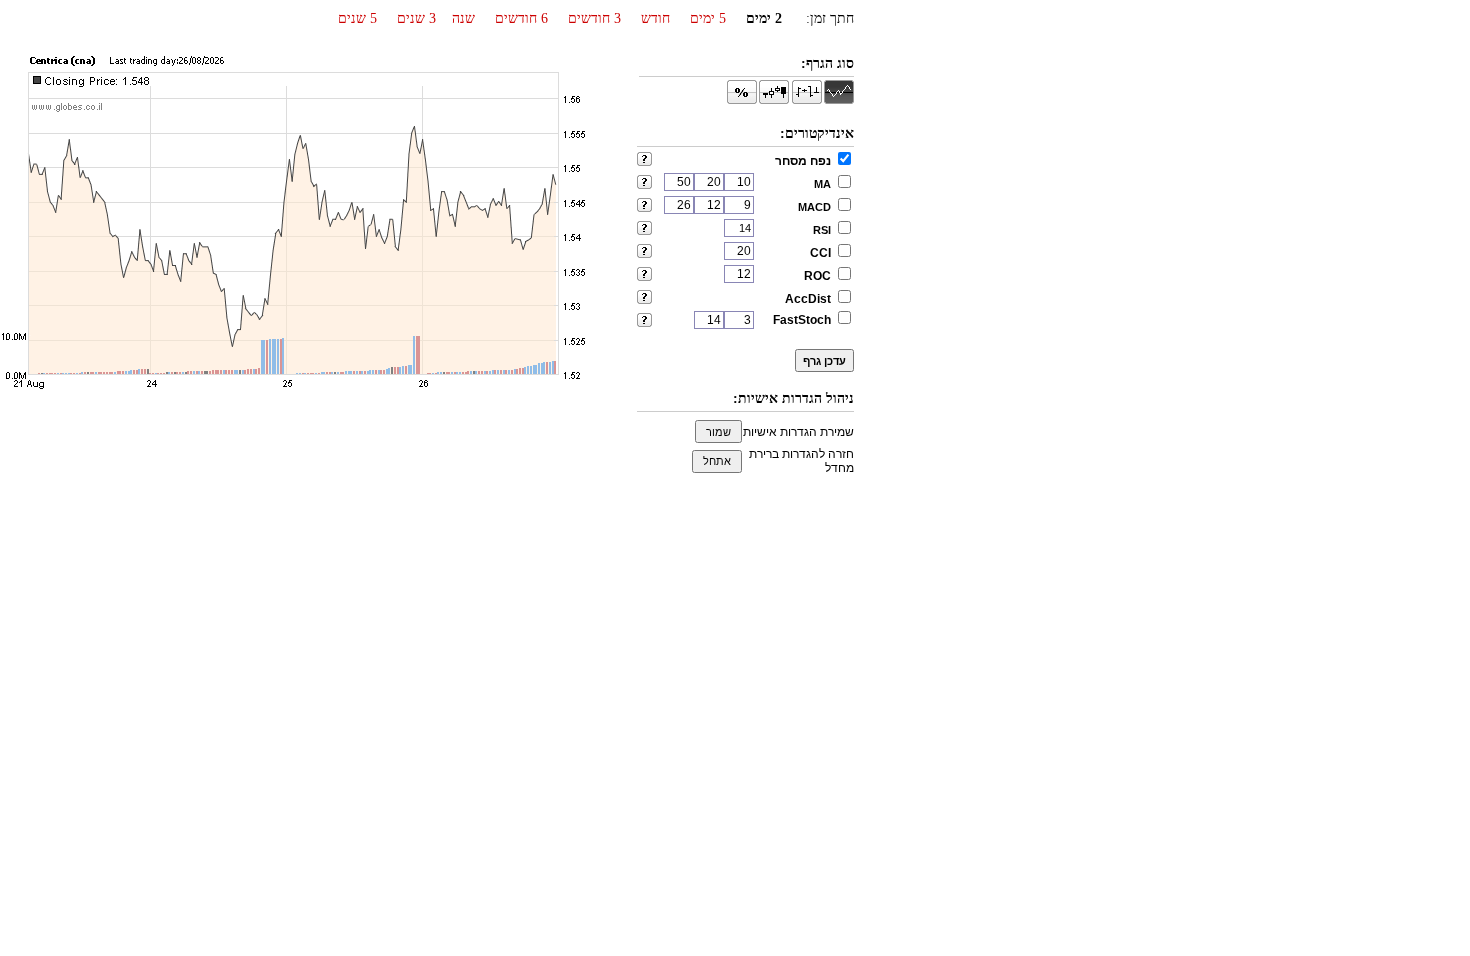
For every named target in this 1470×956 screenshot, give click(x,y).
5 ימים (708, 18)
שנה (463, 18)
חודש (655, 18)
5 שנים (357, 18)
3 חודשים (594, 18)
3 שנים (416, 18)
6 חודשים (521, 18)
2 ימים (764, 18)
